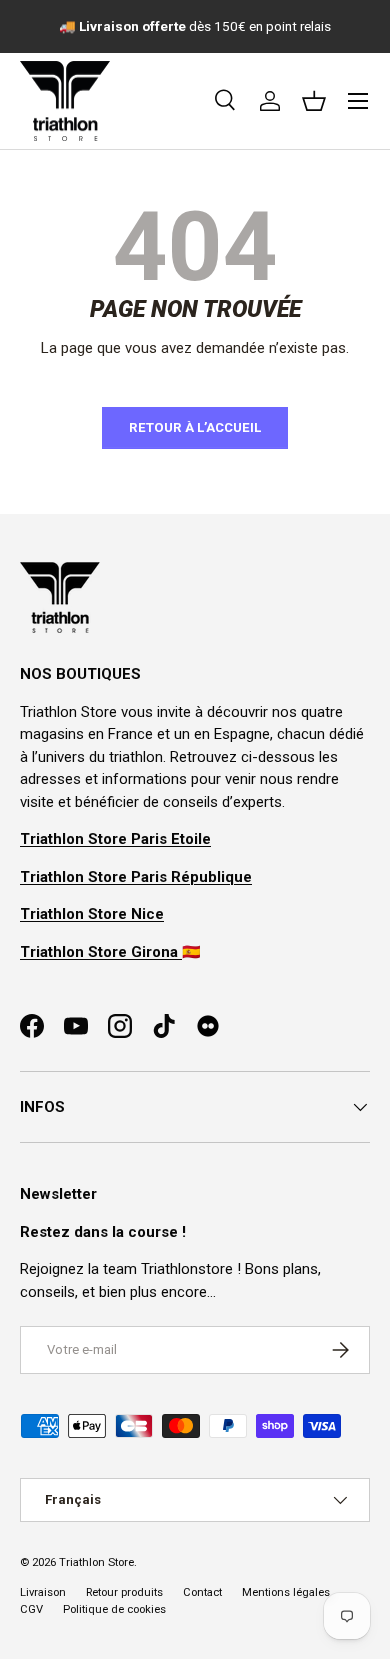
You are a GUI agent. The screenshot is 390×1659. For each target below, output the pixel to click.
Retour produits (124, 1592)
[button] (314, 101)
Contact (202, 1592)
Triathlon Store (96, 1562)
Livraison (43, 1592)
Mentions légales (286, 1592)
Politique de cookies (114, 1609)
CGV (31, 1609)
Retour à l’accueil (195, 427)
